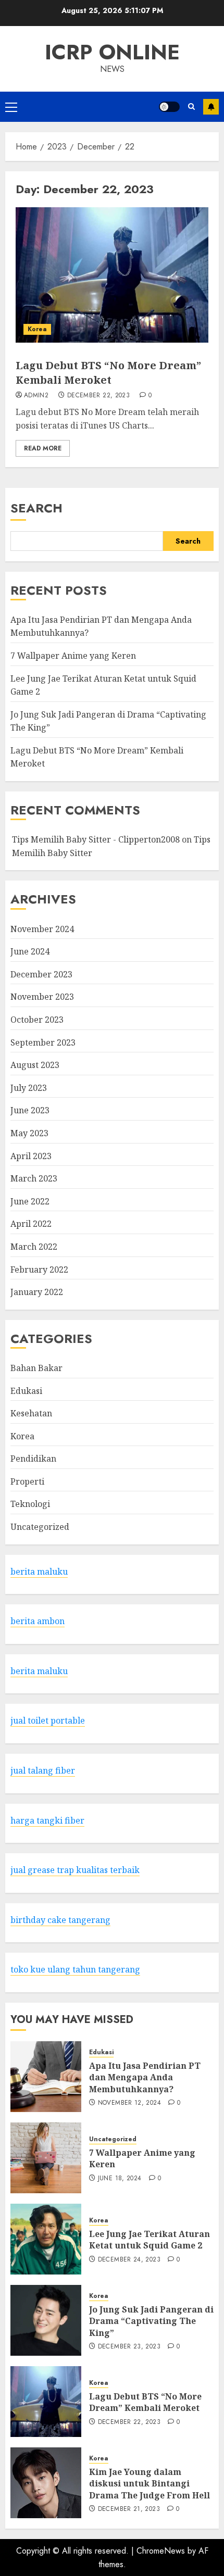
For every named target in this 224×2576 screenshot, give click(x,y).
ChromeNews (161, 2551)
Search (36, 508)
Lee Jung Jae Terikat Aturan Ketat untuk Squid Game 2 (150, 2240)
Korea (37, 329)
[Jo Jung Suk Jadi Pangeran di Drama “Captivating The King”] (46, 2320)
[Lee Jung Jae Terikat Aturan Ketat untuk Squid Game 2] (46, 2239)
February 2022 (39, 1270)
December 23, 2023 (129, 2347)
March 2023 (34, 1178)
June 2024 (30, 951)
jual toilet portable (48, 1720)
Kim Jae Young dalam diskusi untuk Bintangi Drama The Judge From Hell (150, 2484)
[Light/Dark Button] (169, 107)
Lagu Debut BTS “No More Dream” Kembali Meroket (108, 373)
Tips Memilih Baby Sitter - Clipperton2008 (96, 839)
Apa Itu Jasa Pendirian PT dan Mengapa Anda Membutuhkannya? (145, 2077)
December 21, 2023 (129, 2509)
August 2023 (35, 1065)
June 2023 (30, 1110)
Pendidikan (33, 1459)
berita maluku (39, 1572)
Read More (43, 448)
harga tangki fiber (47, 1820)
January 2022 (37, 1292)
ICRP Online (112, 52)
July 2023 (29, 1088)
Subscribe (211, 107)
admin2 (36, 396)
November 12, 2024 (129, 2103)
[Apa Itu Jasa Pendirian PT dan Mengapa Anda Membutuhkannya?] (46, 2077)
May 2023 (29, 1133)
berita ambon (38, 1621)
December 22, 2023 (98, 396)
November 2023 (42, 997)
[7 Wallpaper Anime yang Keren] (46, 2158)
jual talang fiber (43, 1770)
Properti (27, 1481)
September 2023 (43, 1042)
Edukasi (26, 1391)
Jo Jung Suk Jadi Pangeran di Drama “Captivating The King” (151, 2321)
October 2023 (37, 1020)
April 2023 (31, 1156)
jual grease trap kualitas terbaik (75, 1870)
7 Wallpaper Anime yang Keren (73, 656)
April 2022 (31, 1224)
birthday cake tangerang (60, 1920)
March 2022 (34, 1247)
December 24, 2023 (129, 2260)
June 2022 (30, 1201)
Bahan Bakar (36, 1368)
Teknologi (30, 1504)
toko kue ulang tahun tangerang (75, 1969)
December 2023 (41, 974)
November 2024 (42, 929)
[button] (11, 107)
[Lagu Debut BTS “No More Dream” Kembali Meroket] (112, 275)
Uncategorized (40, 1527)
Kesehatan (31, 1413)
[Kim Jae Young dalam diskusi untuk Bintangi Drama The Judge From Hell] (46, 2483)
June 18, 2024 (120, 2179)
